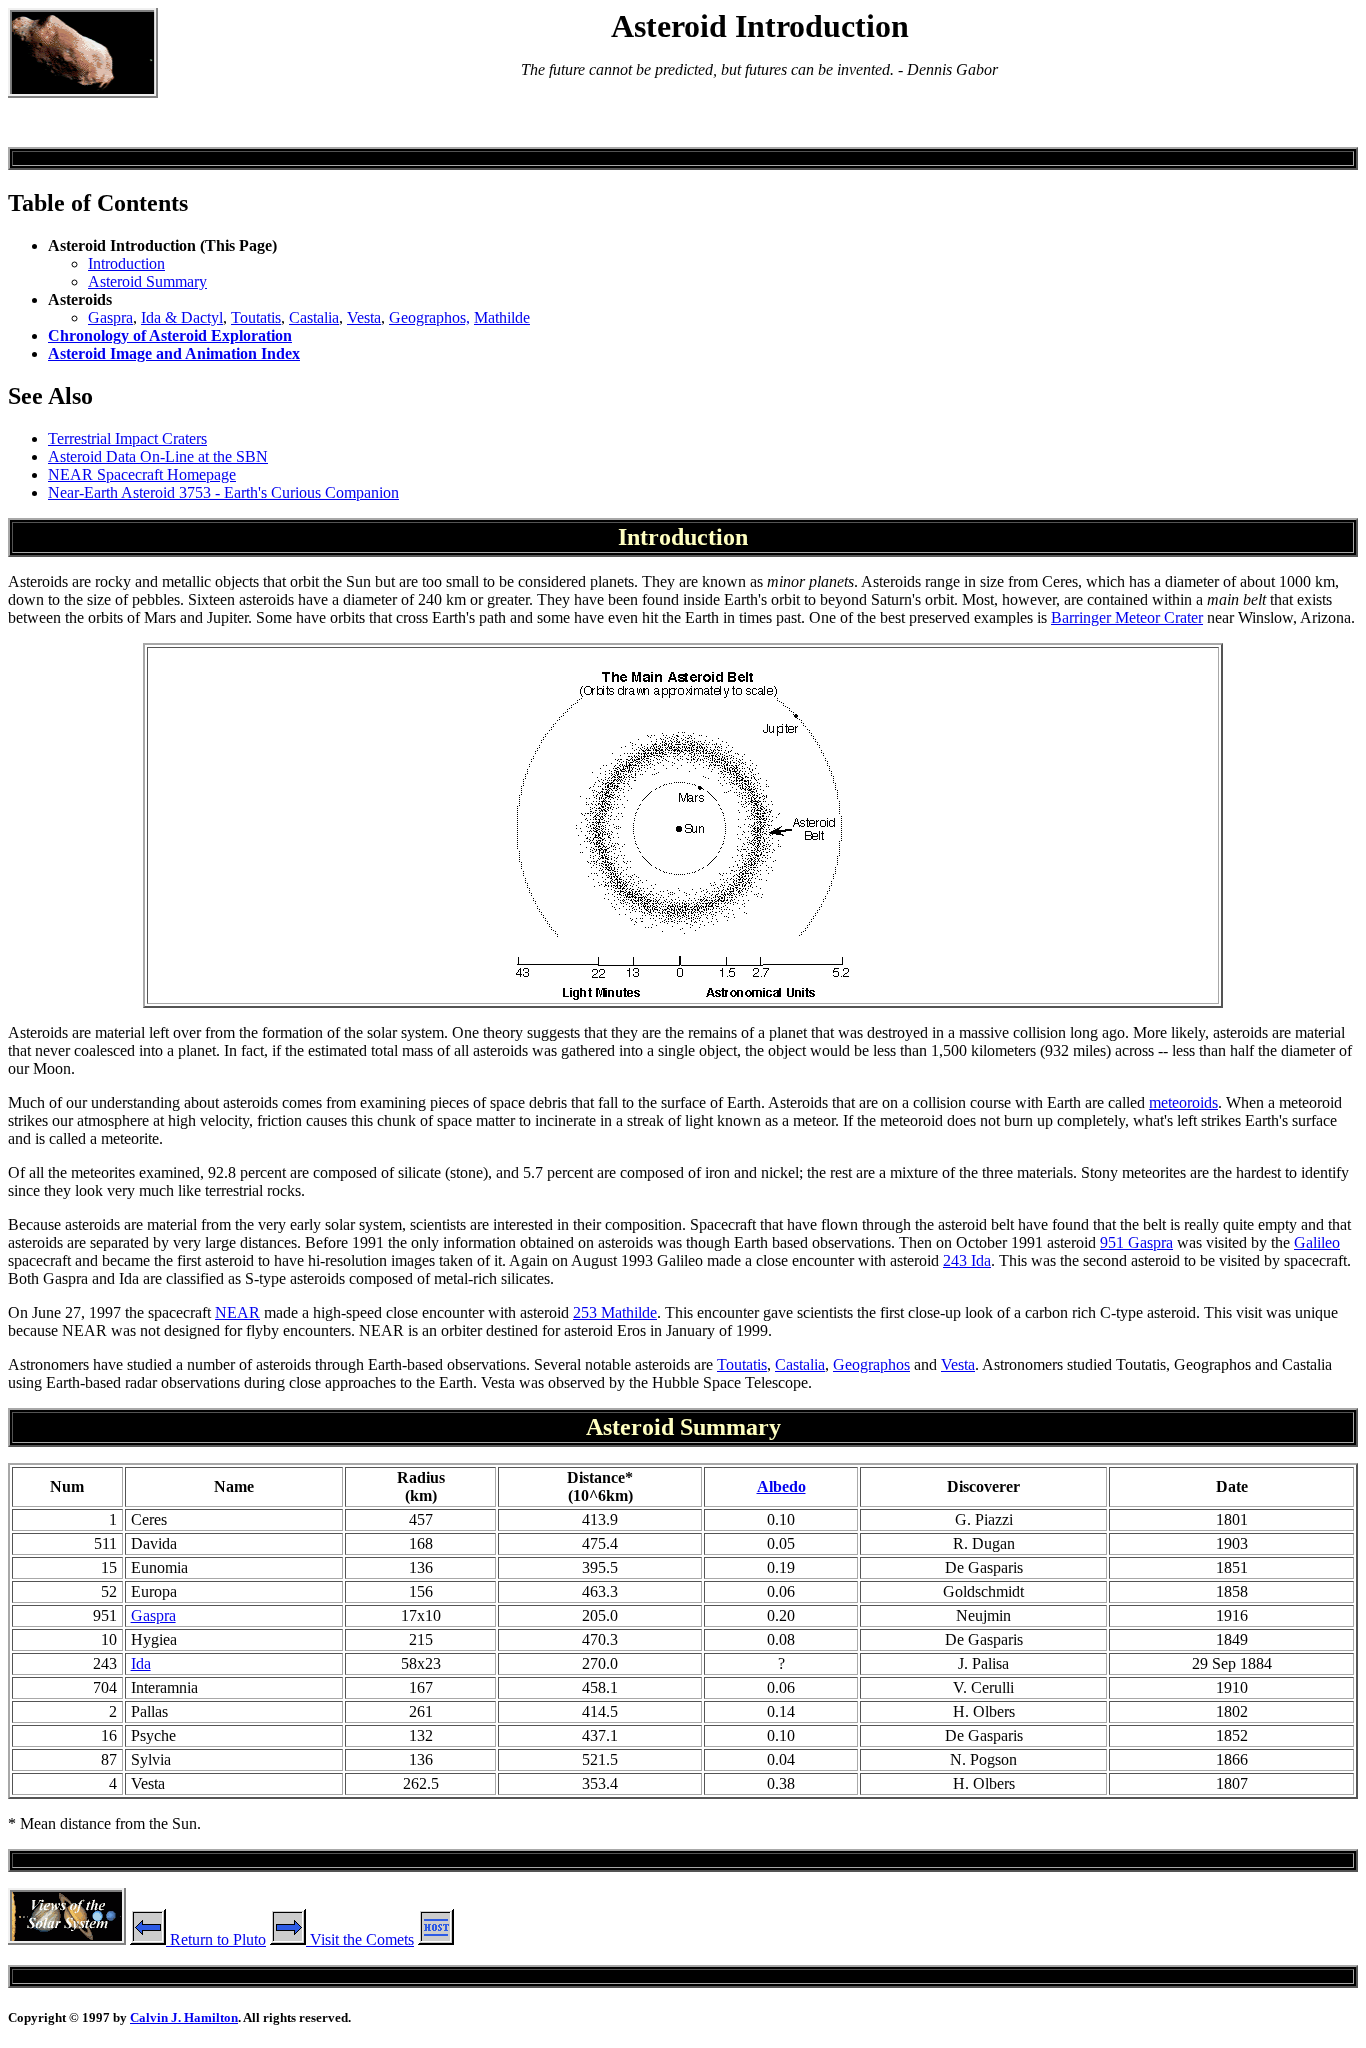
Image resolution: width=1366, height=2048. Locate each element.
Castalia (314, 317)
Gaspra (110, 317)
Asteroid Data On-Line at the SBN (158, 456)
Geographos (871, 1364)
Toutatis (256, 317)
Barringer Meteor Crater (1127, 617)
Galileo (1317, 1242)
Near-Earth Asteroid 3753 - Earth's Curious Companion (223, 492)
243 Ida (967, 1260)
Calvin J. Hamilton (184, 2017)
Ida (141, 1663)
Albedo (781, 1486)
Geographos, (429, 317)
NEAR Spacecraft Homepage (142, 474)
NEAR (237, 1312)
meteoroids (1183, 1102)
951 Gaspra (1136, 1242)
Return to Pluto (216, 1939)
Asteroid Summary (147, 281)
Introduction (126, 263)
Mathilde (502, 317)
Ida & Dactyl (182, 317)
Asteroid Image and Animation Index (174, 353)
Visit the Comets (360, 1939)
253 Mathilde (615, 1312)
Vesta (364, 317)
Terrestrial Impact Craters (127, 438)
